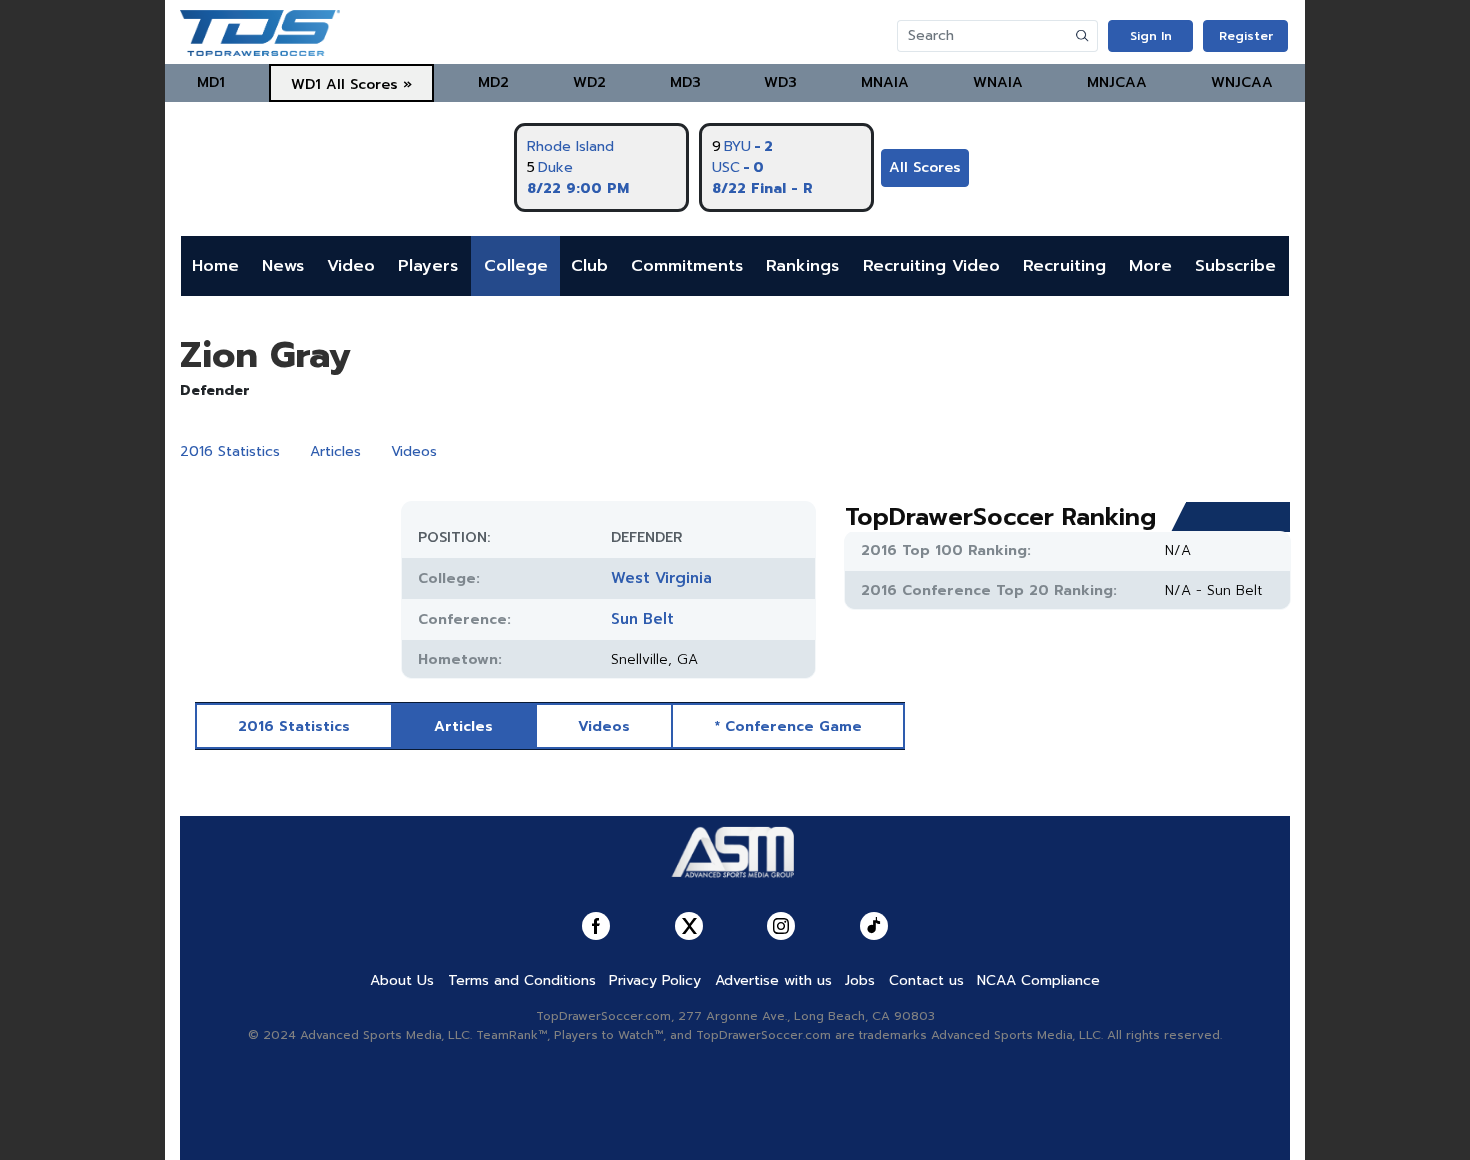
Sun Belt (642, 619)
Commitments (687, 266)
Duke (555, 167)
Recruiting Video (931, 266)
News (283, 266)
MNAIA (885, 82)
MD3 (685, 82)
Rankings (802, 266)
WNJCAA (1242, 82)
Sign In (1151, 36)
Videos (414, 451)
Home (215, 266)
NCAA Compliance (1038, 980)
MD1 (211, 82)
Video (351, 266)
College (516, 266)
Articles (335, 451)
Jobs (860, 980)
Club (589, 266)
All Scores (925, 167)
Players (428, 266)
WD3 (780, 82)
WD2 (589, 82)
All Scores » (369, 84)
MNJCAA (1117, 82)
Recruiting (1064, 266)
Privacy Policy (655, 980)
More (1150, 266)
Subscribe (1235, 266)
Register (1246, 36)
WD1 (306, 84)
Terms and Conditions (522, 980)
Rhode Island (570, 146)
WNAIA (998, 82)
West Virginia (661, 578)
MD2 (493, 82)
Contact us (926, 980)
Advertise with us (773, 980)
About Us (402, 980)
